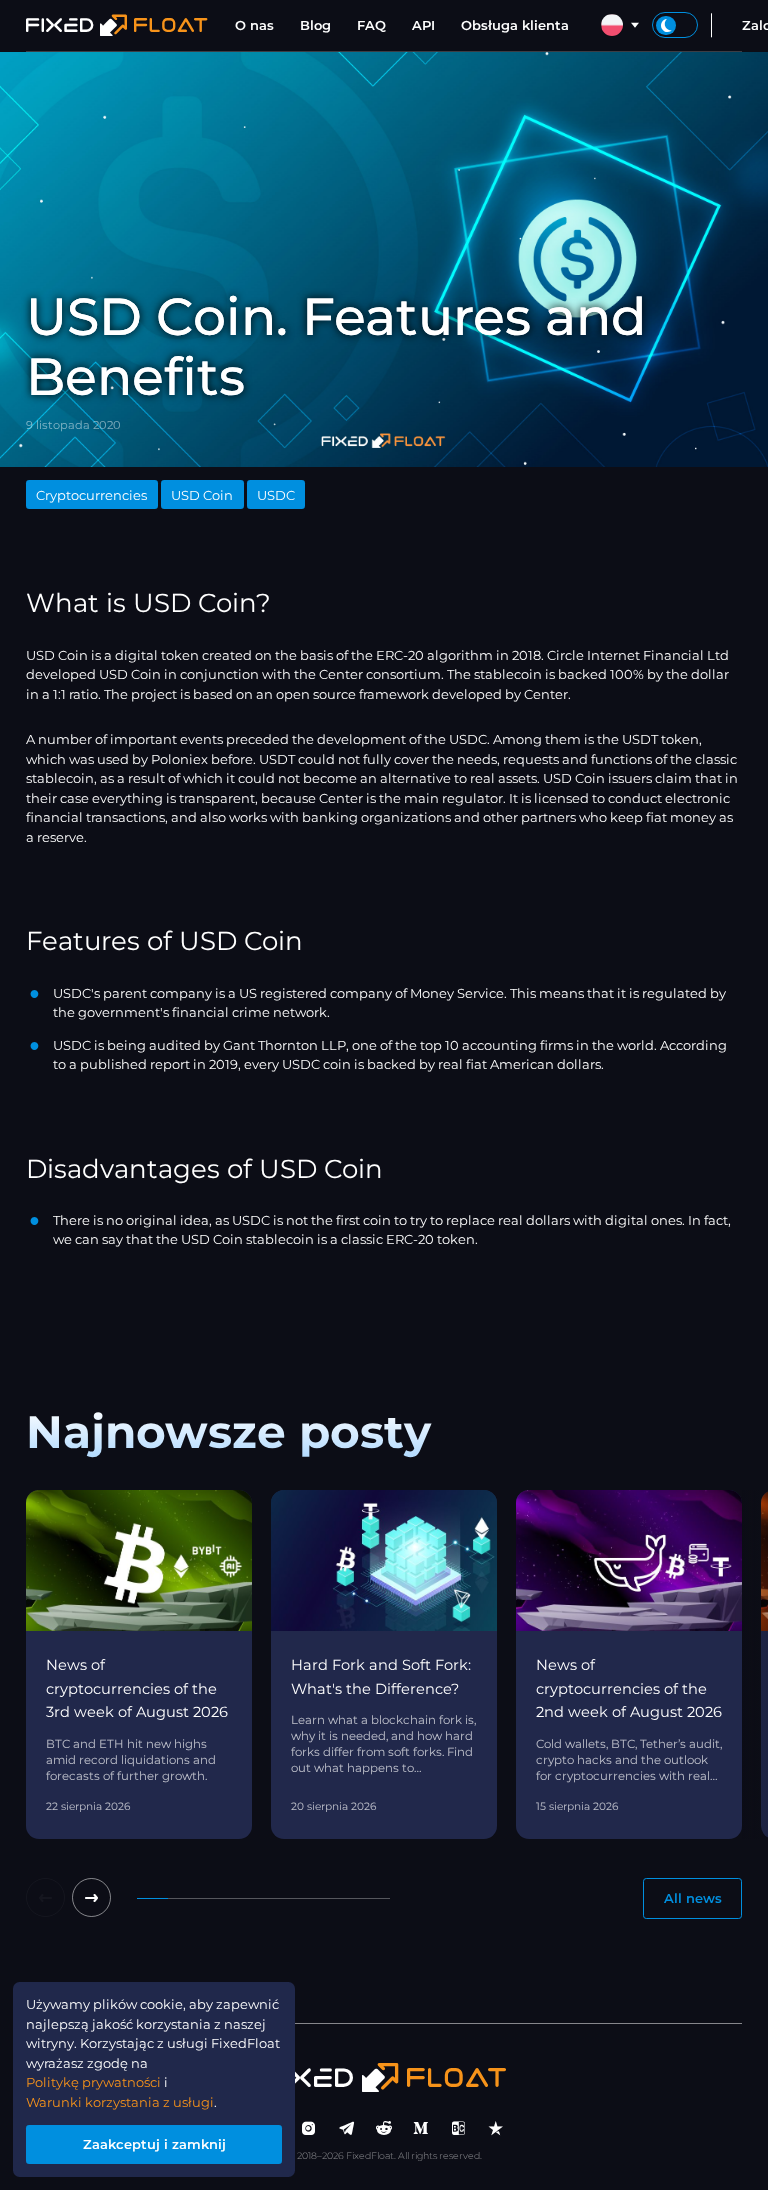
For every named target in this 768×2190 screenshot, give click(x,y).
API (423, 25)
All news (693, 1898)
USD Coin (202, 495)
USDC (276, 495)
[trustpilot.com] (496, 2129)
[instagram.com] (309, 2129)
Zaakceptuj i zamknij (154, 2144)
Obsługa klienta (515, 25)
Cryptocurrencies (91, 495)
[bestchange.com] (459, 2129)
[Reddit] (384, 2129)
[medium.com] (421, 2129)
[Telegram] (347, 2129)
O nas (254, 25)
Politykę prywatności (93, 2082)
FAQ (371, 25)
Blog (315, 25)
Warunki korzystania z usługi (120, 2102)
